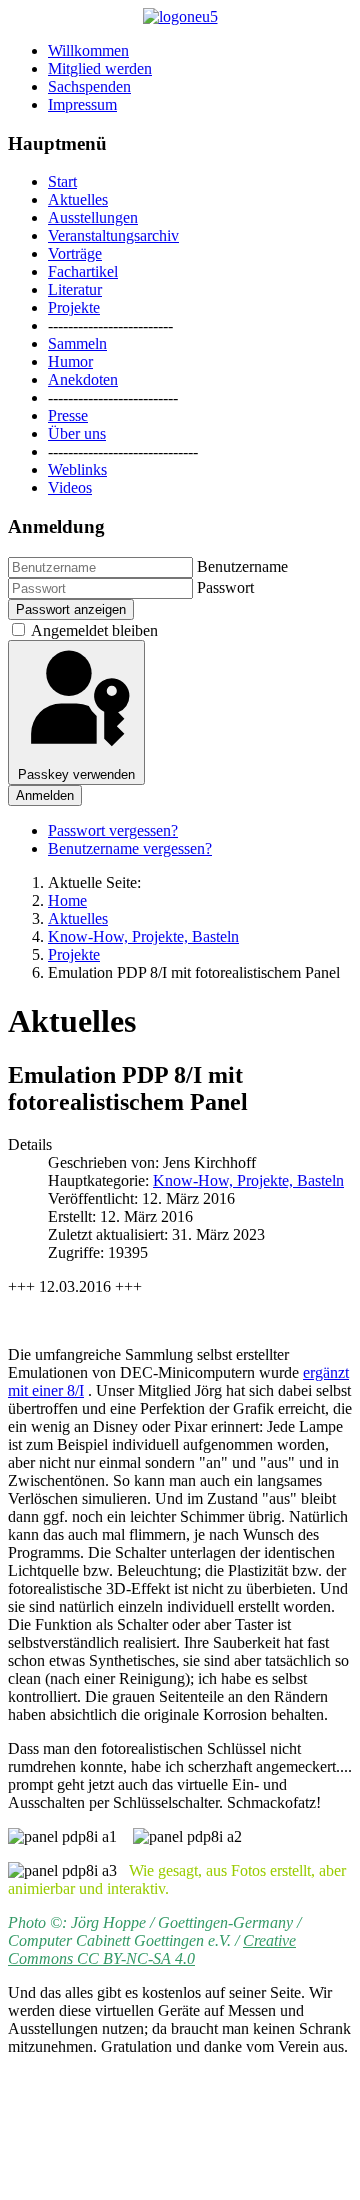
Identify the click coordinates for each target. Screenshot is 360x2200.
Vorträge (75, 253)
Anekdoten (83, 379)
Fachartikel (83, 271)
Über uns (77, 433)
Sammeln (77, 343)
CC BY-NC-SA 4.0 (136, 1958)
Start (62, 181)
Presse (68, 415)
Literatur (75, 289)
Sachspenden (89, 86)
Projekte (74, 307)
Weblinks (77, 469)
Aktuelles (78, 199)
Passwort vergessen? (113, 830)
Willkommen (88, 50)
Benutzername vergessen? (130, 848)
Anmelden (45, 795)
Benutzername (242, 566)
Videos (70, 487)
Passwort (225, 587)
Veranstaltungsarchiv (113, 235)
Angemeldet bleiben (94, 630)
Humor (70, 361)
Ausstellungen (93, 217)
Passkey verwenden (76, 774)
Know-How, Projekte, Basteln (248, 1180)
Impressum (82, 104)
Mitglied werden (100, 68)
